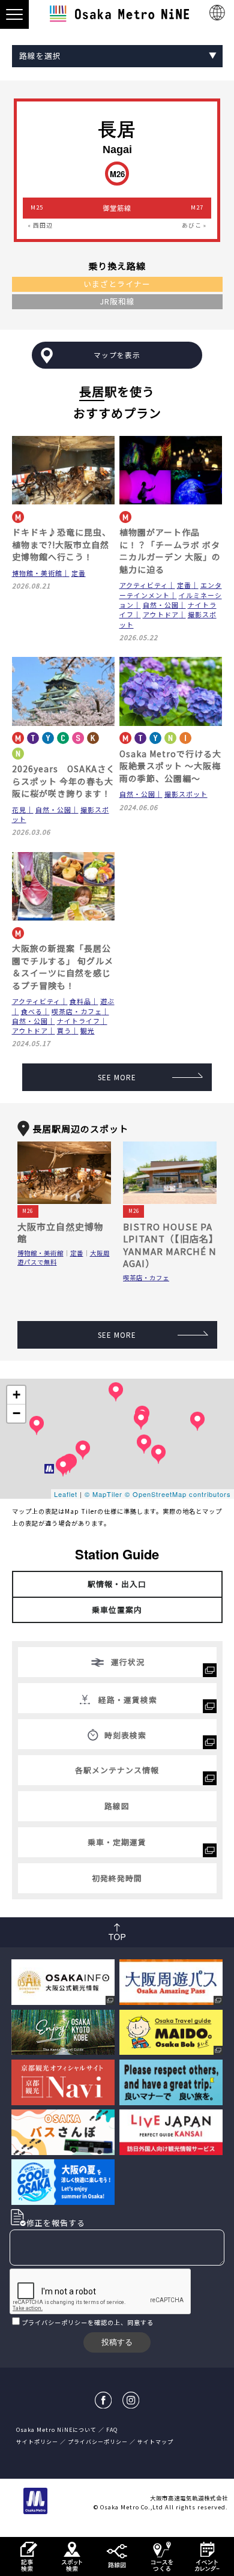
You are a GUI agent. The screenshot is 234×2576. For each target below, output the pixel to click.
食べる (32, 1011)
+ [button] (17, 1395)
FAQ (112, 2430)
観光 (88, 1030)
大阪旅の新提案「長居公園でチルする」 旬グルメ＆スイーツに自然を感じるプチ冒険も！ (63, 966)
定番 (79, 573)
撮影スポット (186, 794)
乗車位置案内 (117, 1610)
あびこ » (194, 225)
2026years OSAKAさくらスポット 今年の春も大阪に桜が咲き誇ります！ (64, 781)
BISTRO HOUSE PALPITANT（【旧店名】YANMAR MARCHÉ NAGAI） (170, 1245)
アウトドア (161, 614)
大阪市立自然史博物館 (61, 1232)
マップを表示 (117, 355)
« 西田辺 (40, 225)
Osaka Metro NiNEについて (56, 2430)
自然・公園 (161, 605)
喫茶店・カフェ (77, 1011)
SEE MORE (117, 1077)
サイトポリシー (37, 2442)
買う (64, 1030)
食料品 (80, 1001)
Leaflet (66, 1494)
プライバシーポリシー (55, 2322)
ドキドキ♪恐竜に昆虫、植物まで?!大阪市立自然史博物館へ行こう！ (61, 544)
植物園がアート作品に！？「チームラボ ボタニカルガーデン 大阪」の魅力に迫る (170, 550)
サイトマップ (155, 2442)
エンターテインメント (171, 590)
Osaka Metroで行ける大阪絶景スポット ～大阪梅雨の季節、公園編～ (170, 766)
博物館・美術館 (37, 573)
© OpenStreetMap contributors (178, 1494)
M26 (28, 1211)
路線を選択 (40, 56)
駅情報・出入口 (117, 1584)
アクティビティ (144, 585)
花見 (19, 809)
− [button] (17, 1413)
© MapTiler (103, 1494)
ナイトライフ (79, 1021)
